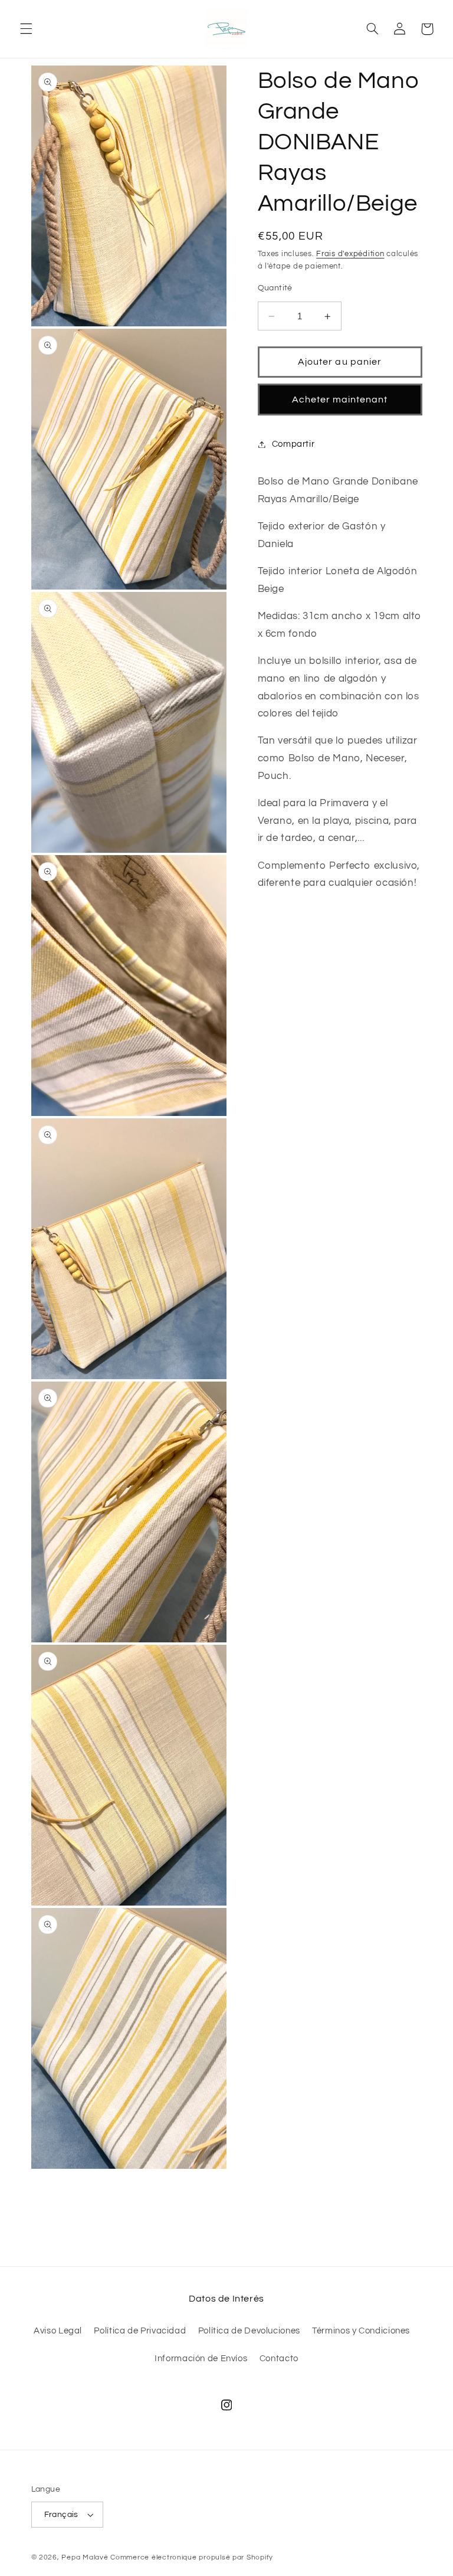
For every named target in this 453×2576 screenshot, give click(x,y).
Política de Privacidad (140, 2331)
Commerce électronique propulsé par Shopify (192, 2557)
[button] (26, 29)
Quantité (275, 288)
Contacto (279, 2359)
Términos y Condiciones (361, 2331)
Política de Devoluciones (249, 2331)
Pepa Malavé (85, 2557)
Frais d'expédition (350, 254)
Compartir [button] (293, 444)
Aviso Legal (58, 2331)
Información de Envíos (201, 2359)
